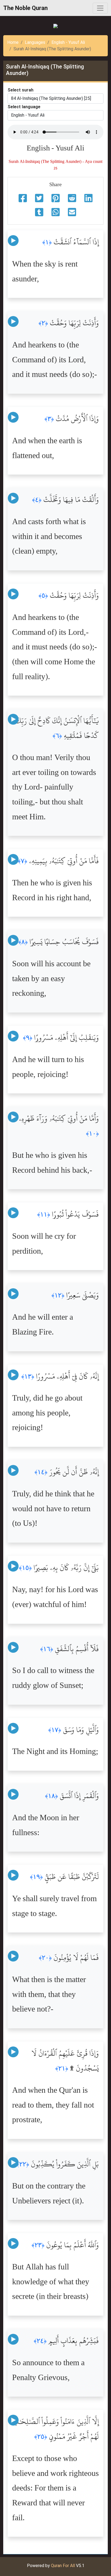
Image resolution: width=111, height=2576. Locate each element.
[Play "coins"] (13, 241)
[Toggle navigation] (100, 8)
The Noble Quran (25, 8)
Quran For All (63, 2566)
